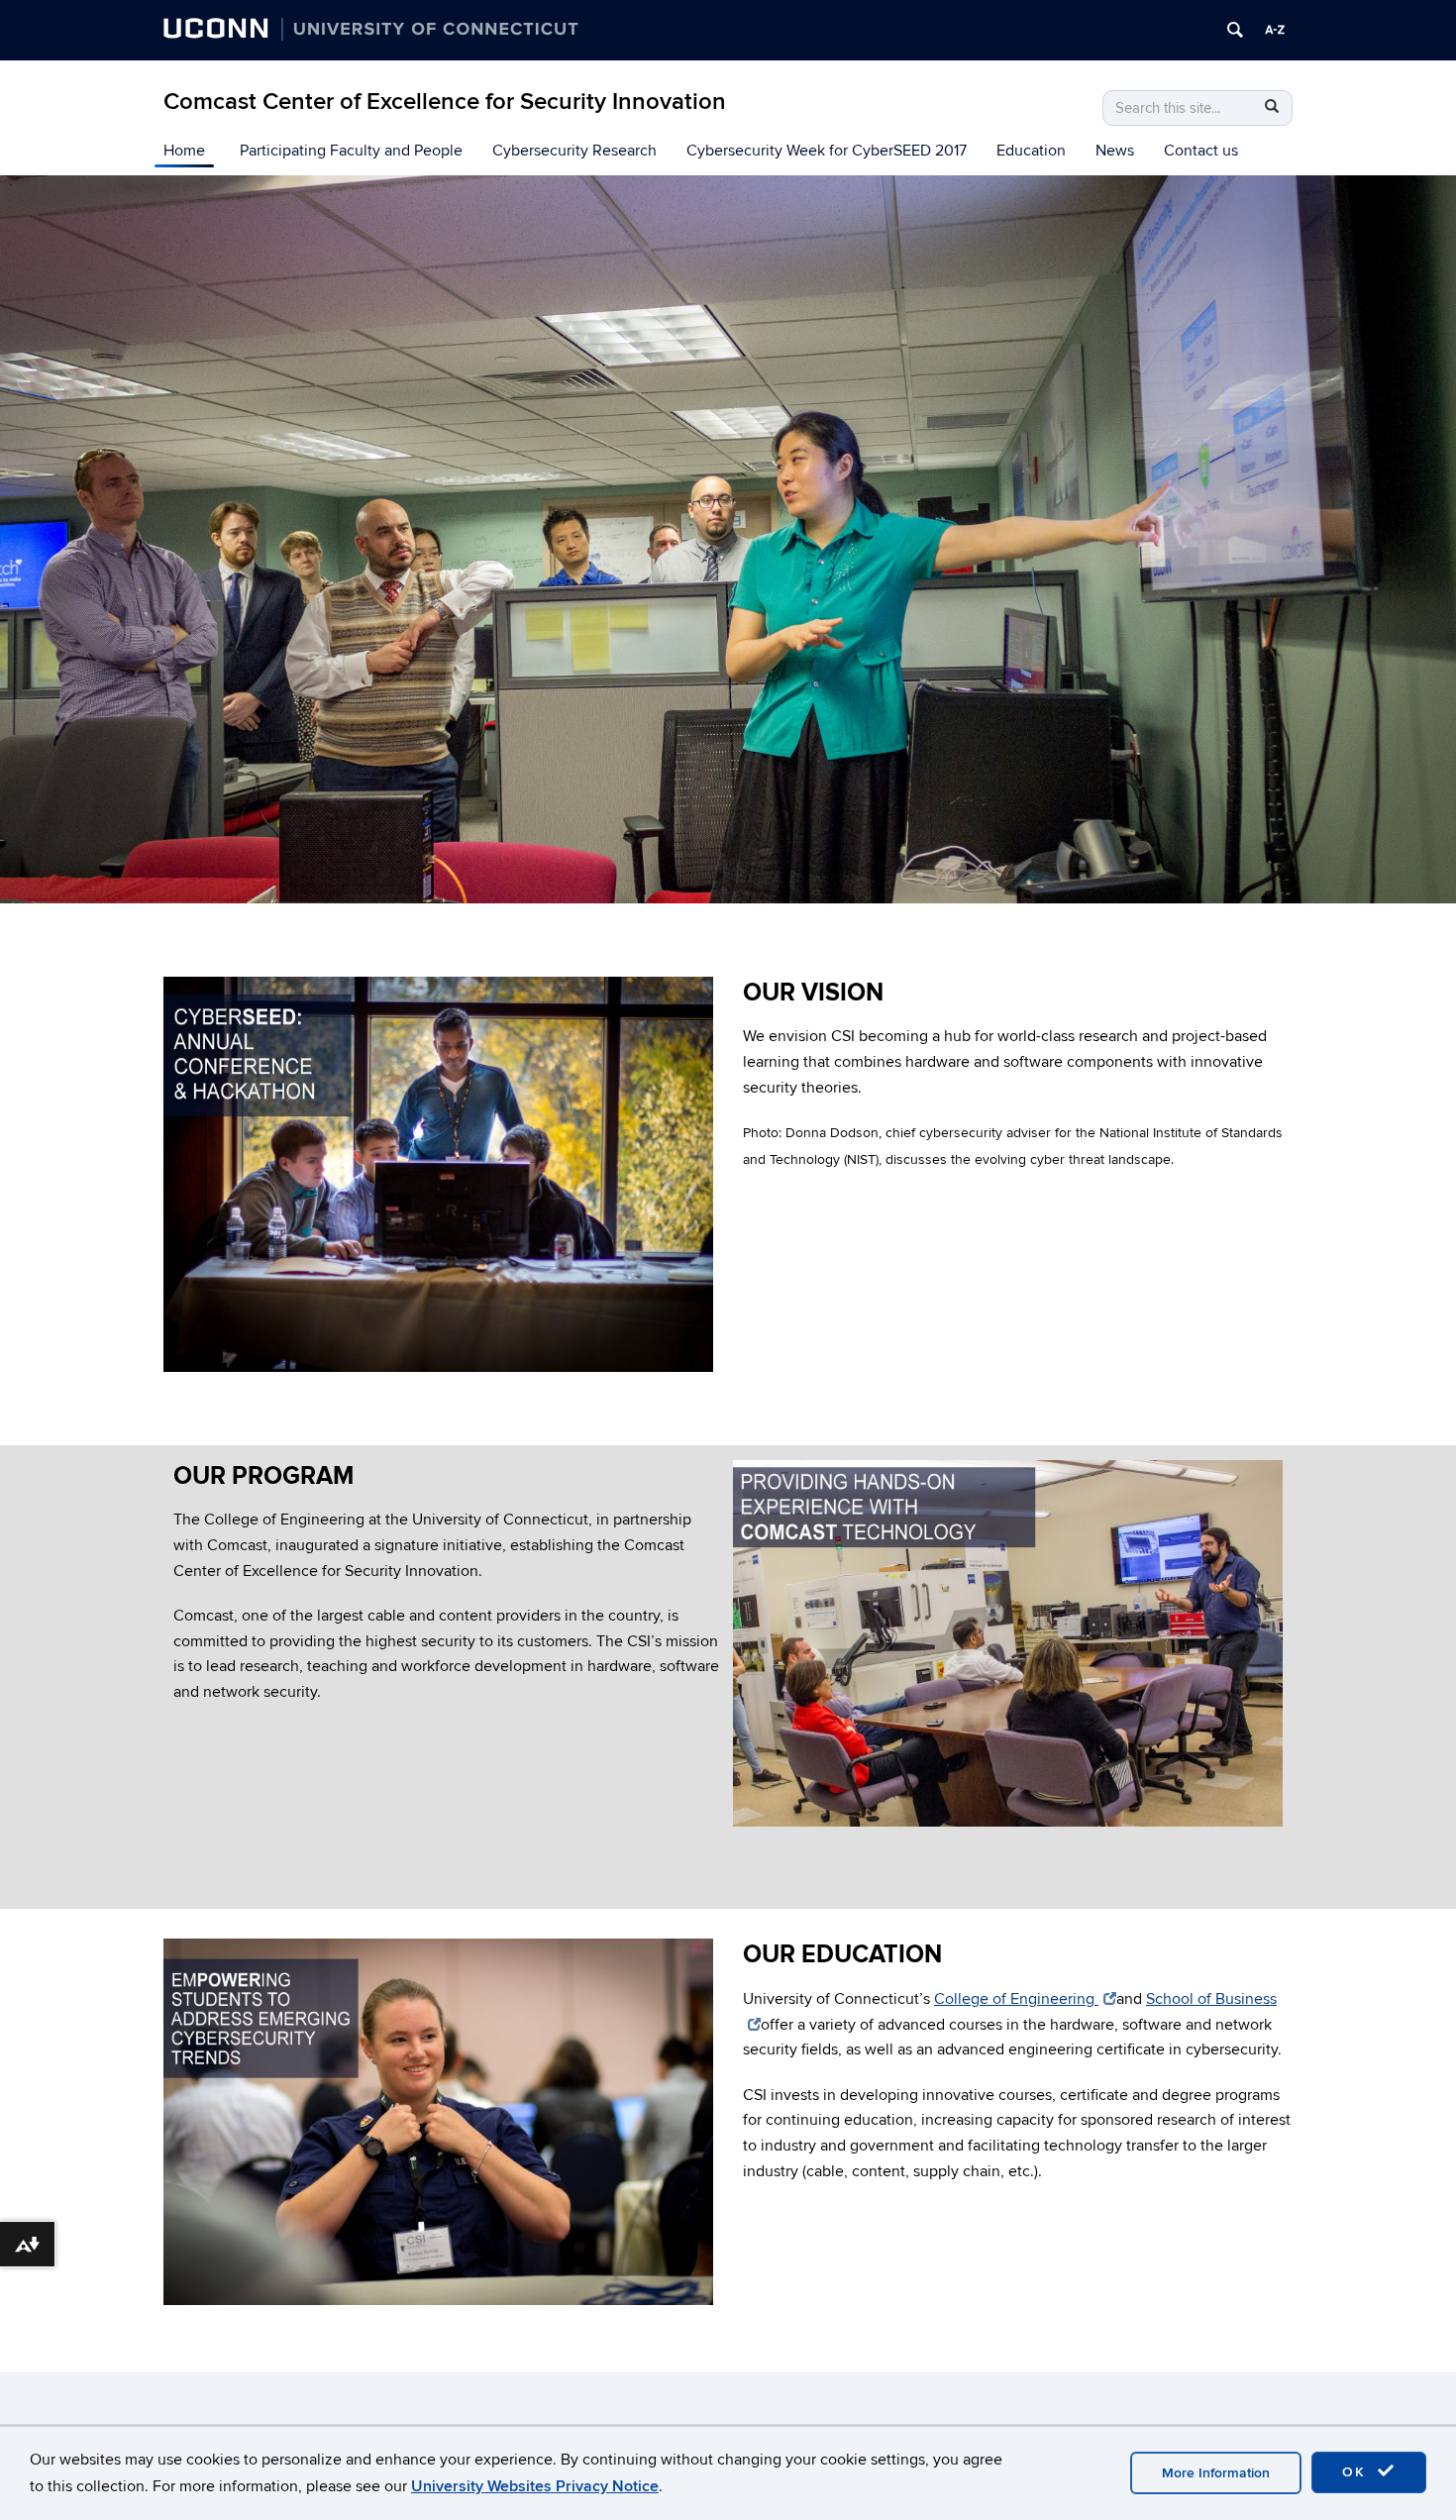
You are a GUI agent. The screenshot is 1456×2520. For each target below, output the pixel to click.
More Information (1216, 2473)
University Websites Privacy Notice (535, 2486)
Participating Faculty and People (351, 151)
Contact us (1201, 151)
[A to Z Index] (1275, 30)
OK (1357, 2472)
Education (1031, 151)
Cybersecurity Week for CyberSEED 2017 (827, 151)
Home (184, 151)
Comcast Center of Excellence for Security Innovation (445, 102)
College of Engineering (1016, 1999)
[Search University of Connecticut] (1235, 30)
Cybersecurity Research (574, 151)
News (1115, 151)
